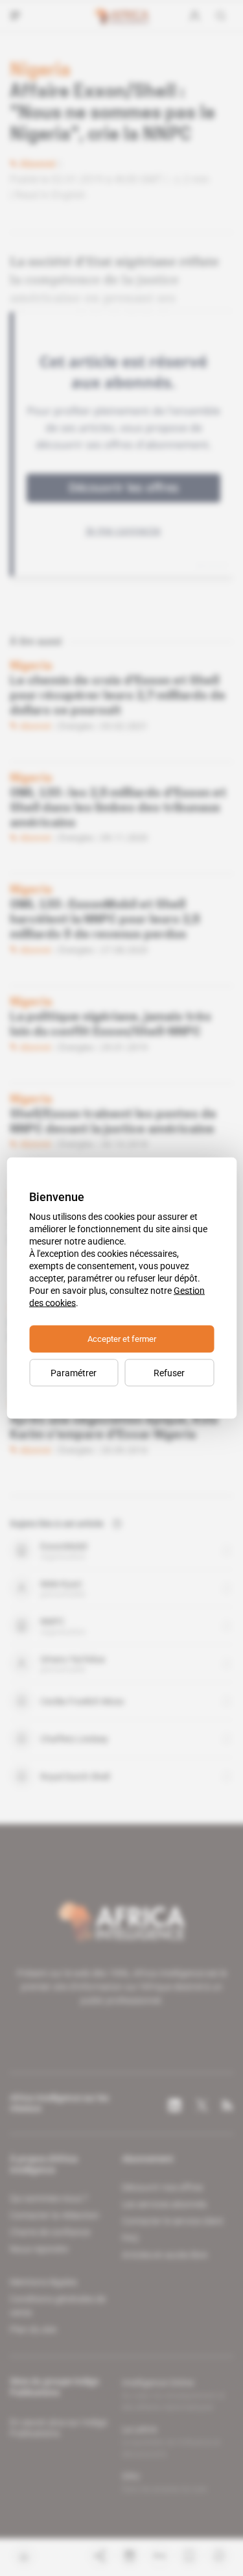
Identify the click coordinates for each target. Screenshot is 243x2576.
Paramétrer (74, 1373)
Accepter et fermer (122, 1339)
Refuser (169, 1373)
